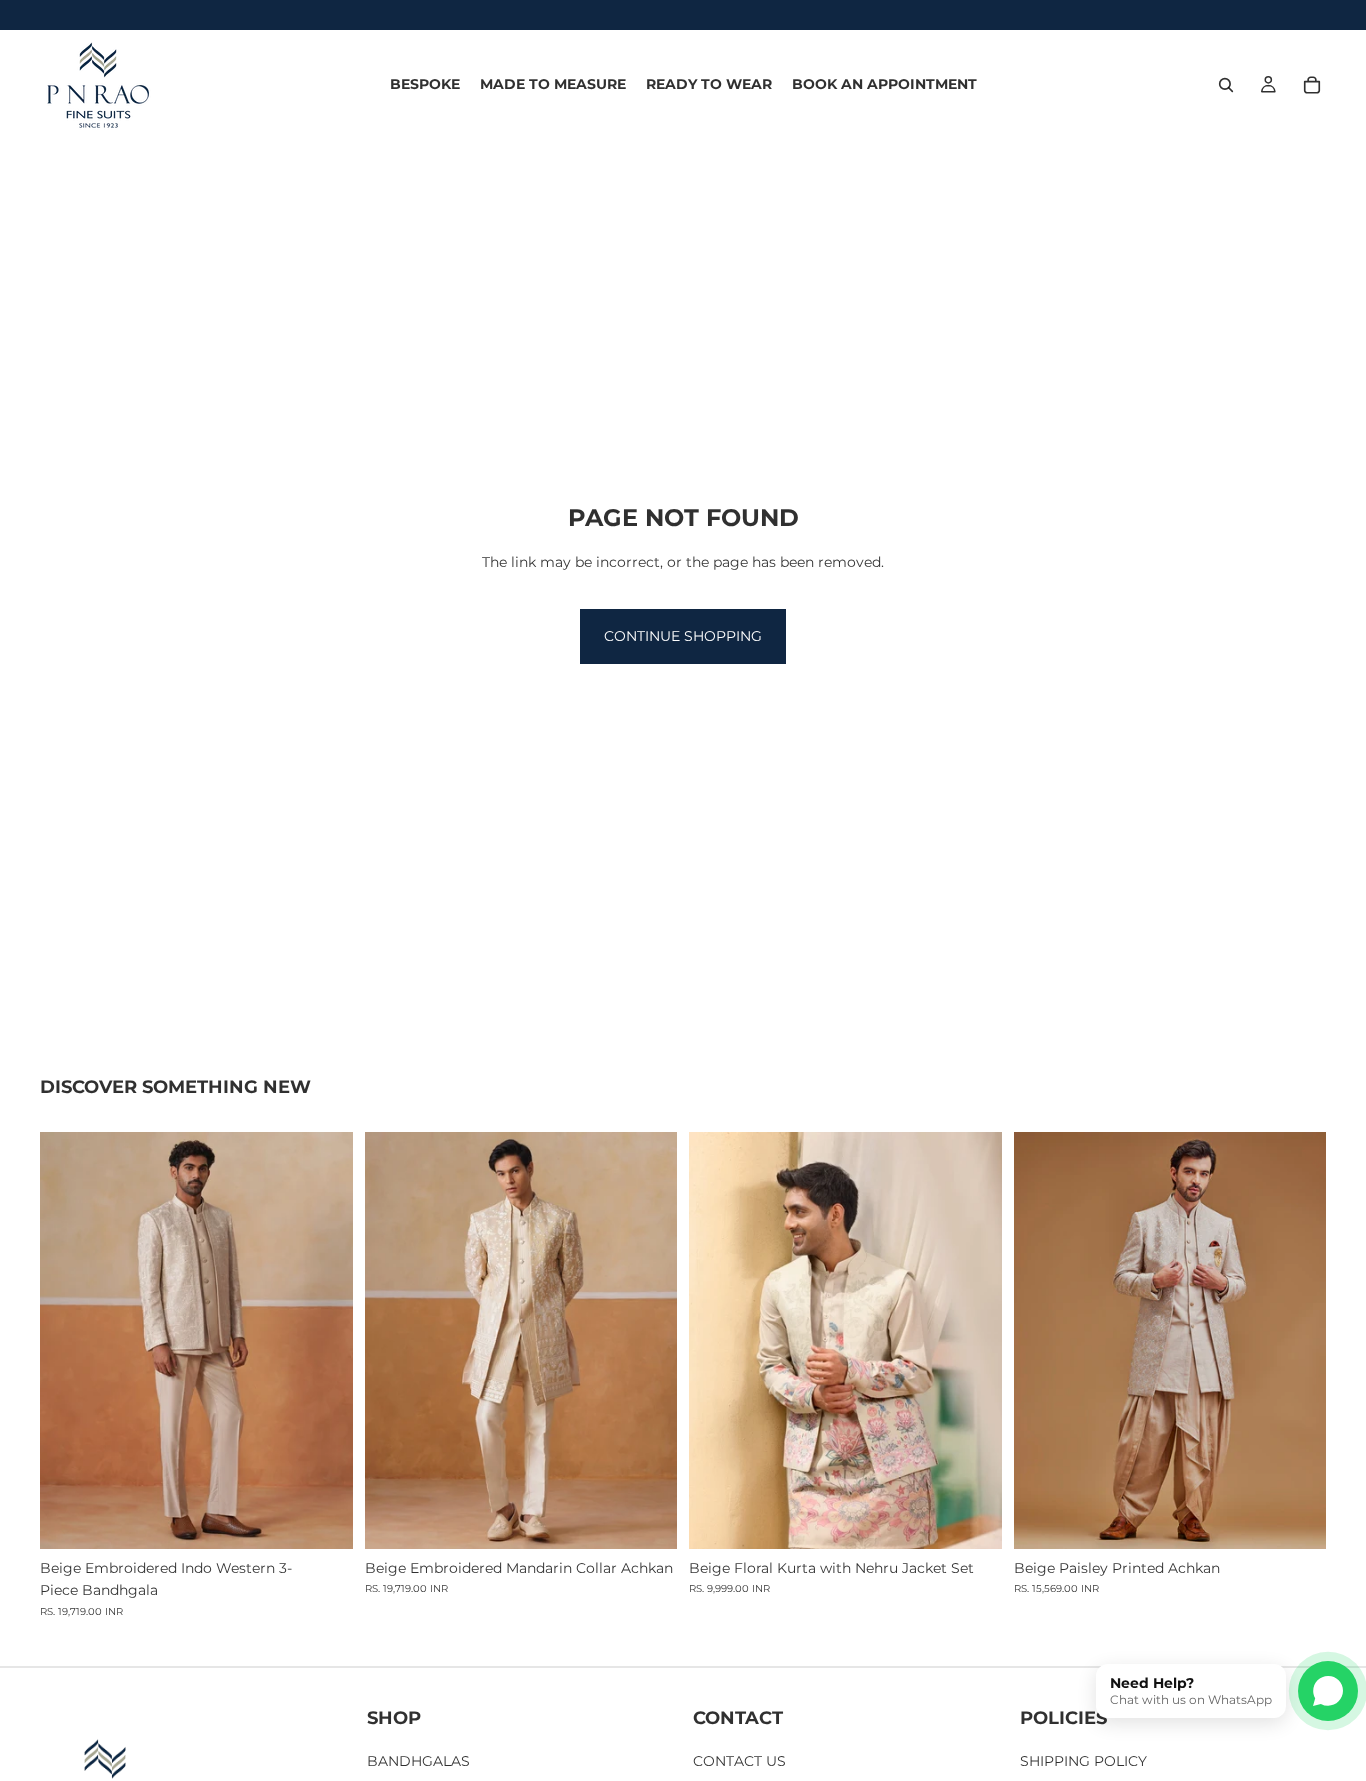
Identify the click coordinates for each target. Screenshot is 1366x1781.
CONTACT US (739, 1761)
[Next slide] (323, 1340)
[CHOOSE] (322, 1518)
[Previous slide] (70, 1340)
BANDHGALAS (418, 1761)
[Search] (1226, 85)
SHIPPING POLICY (1083, 1761)
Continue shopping (683, 636)
